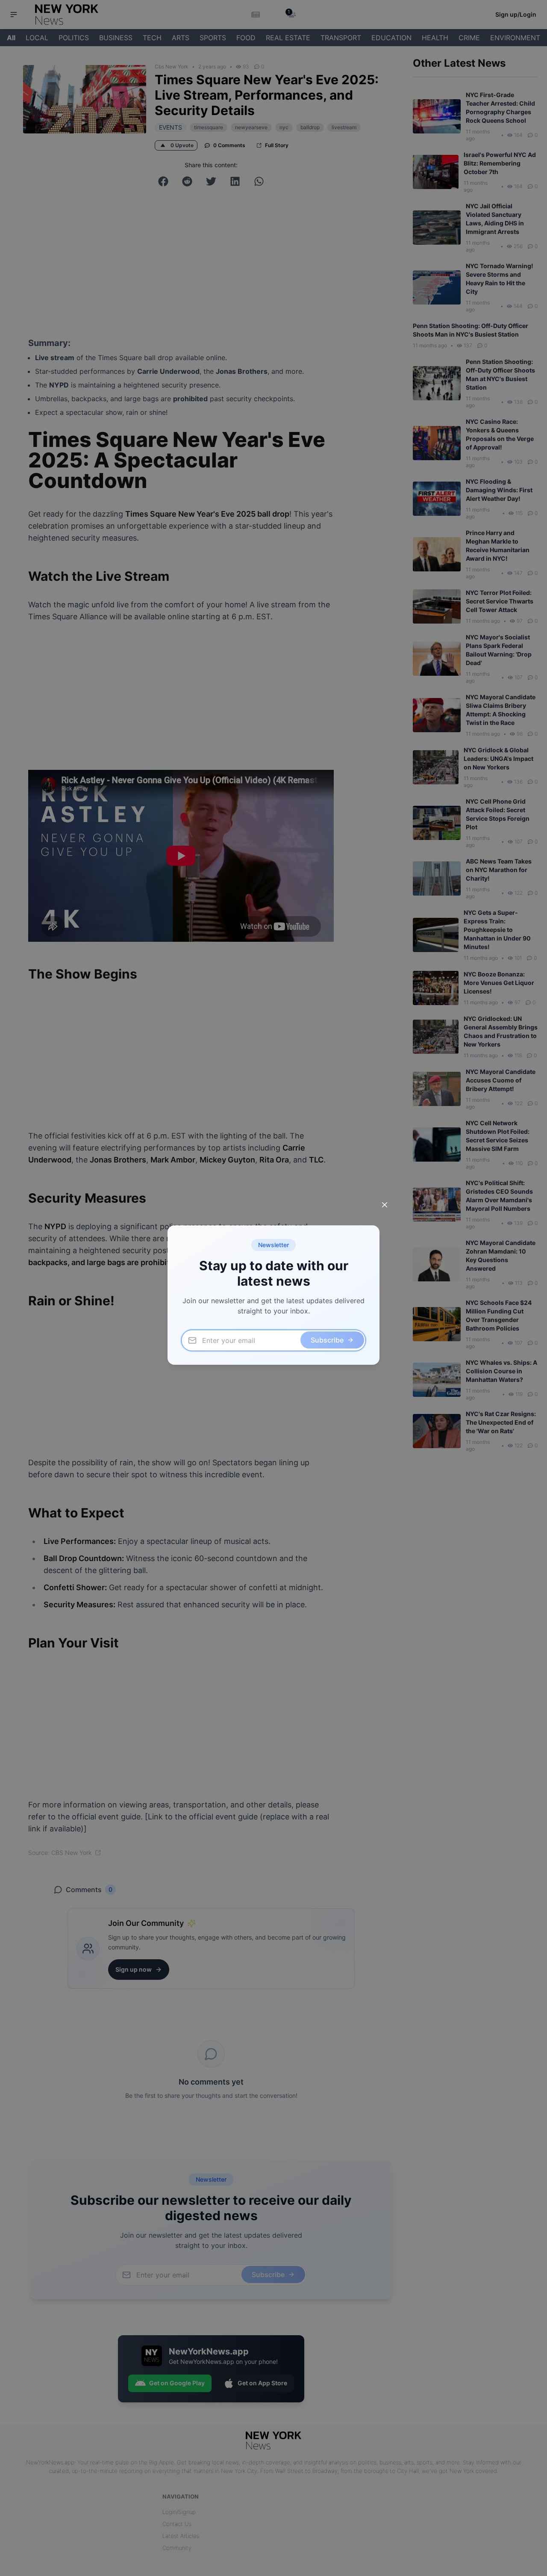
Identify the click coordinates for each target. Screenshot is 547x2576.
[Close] (385, 1205)
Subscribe (327, 1340)
